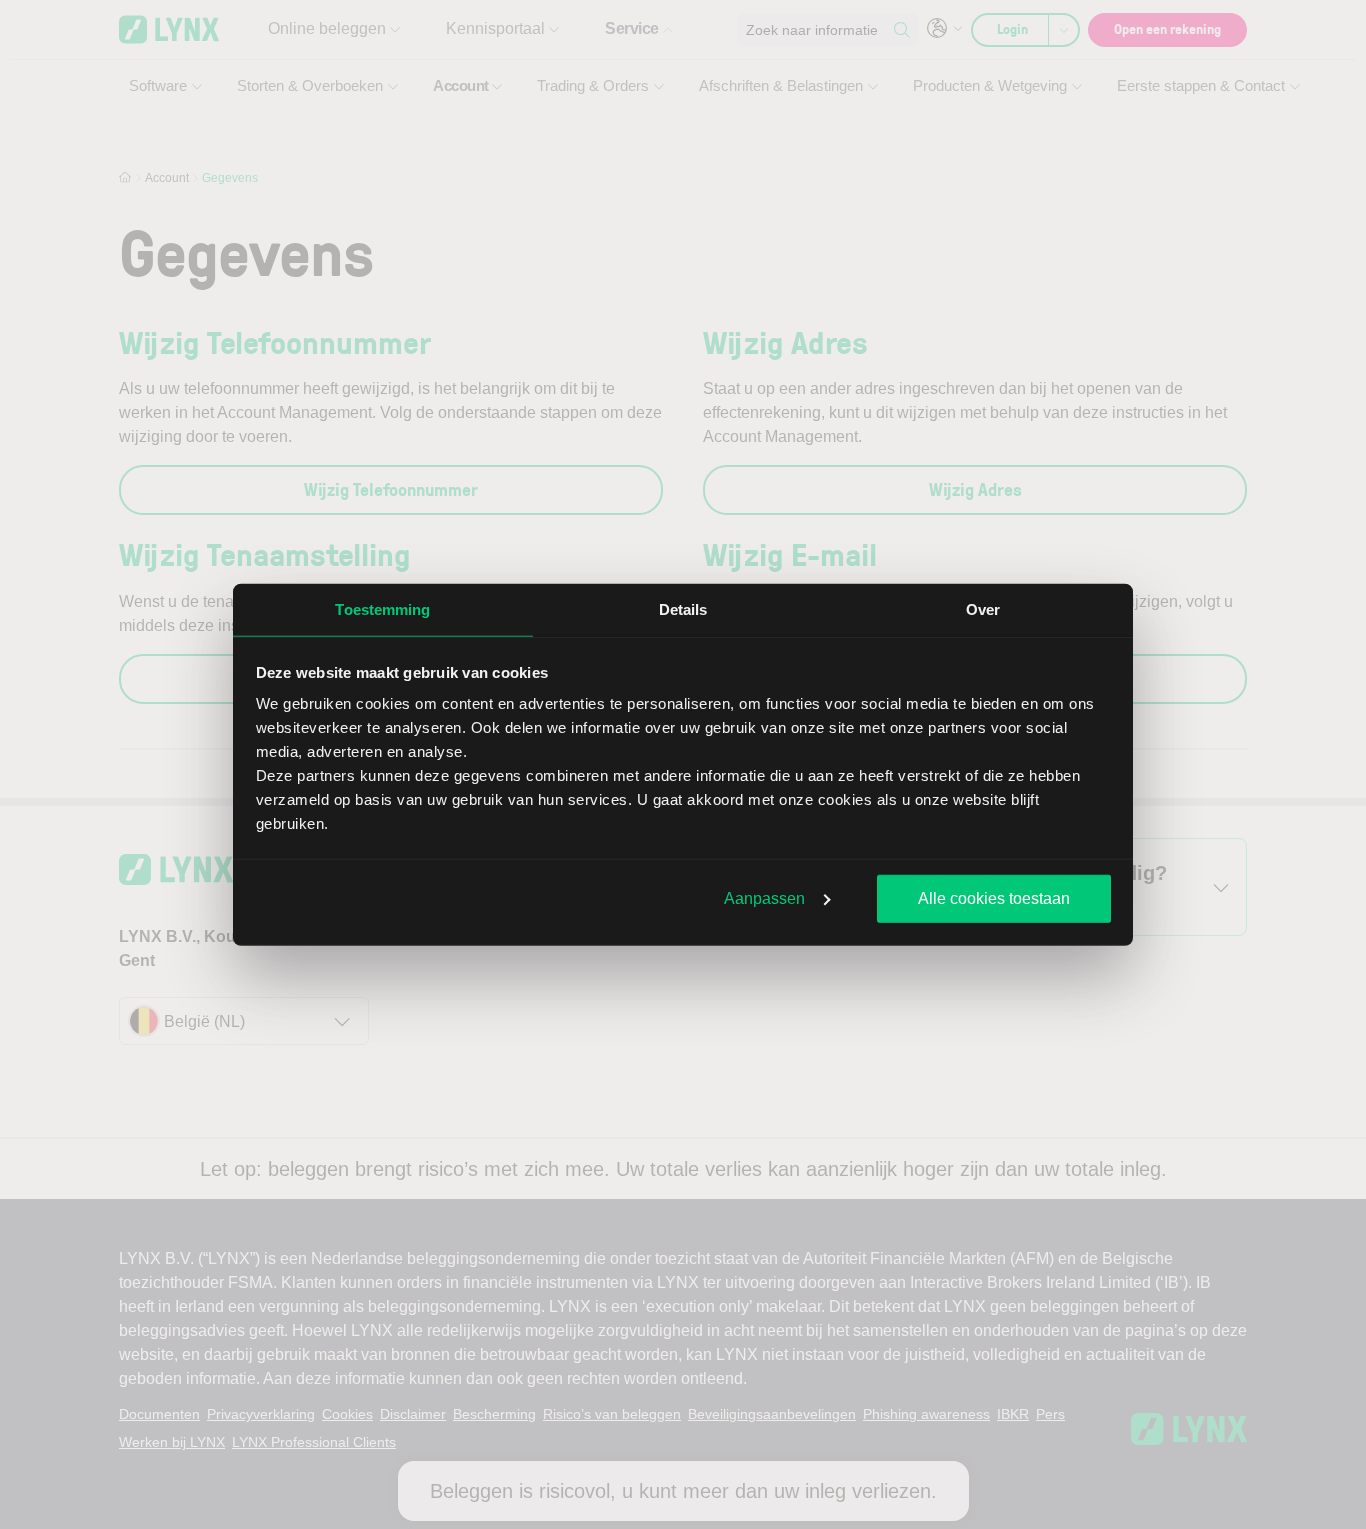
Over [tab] (983, 608)
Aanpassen (764, 897)
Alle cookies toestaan (994, 897)
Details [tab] (683, 608)
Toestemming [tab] (382, 608)
